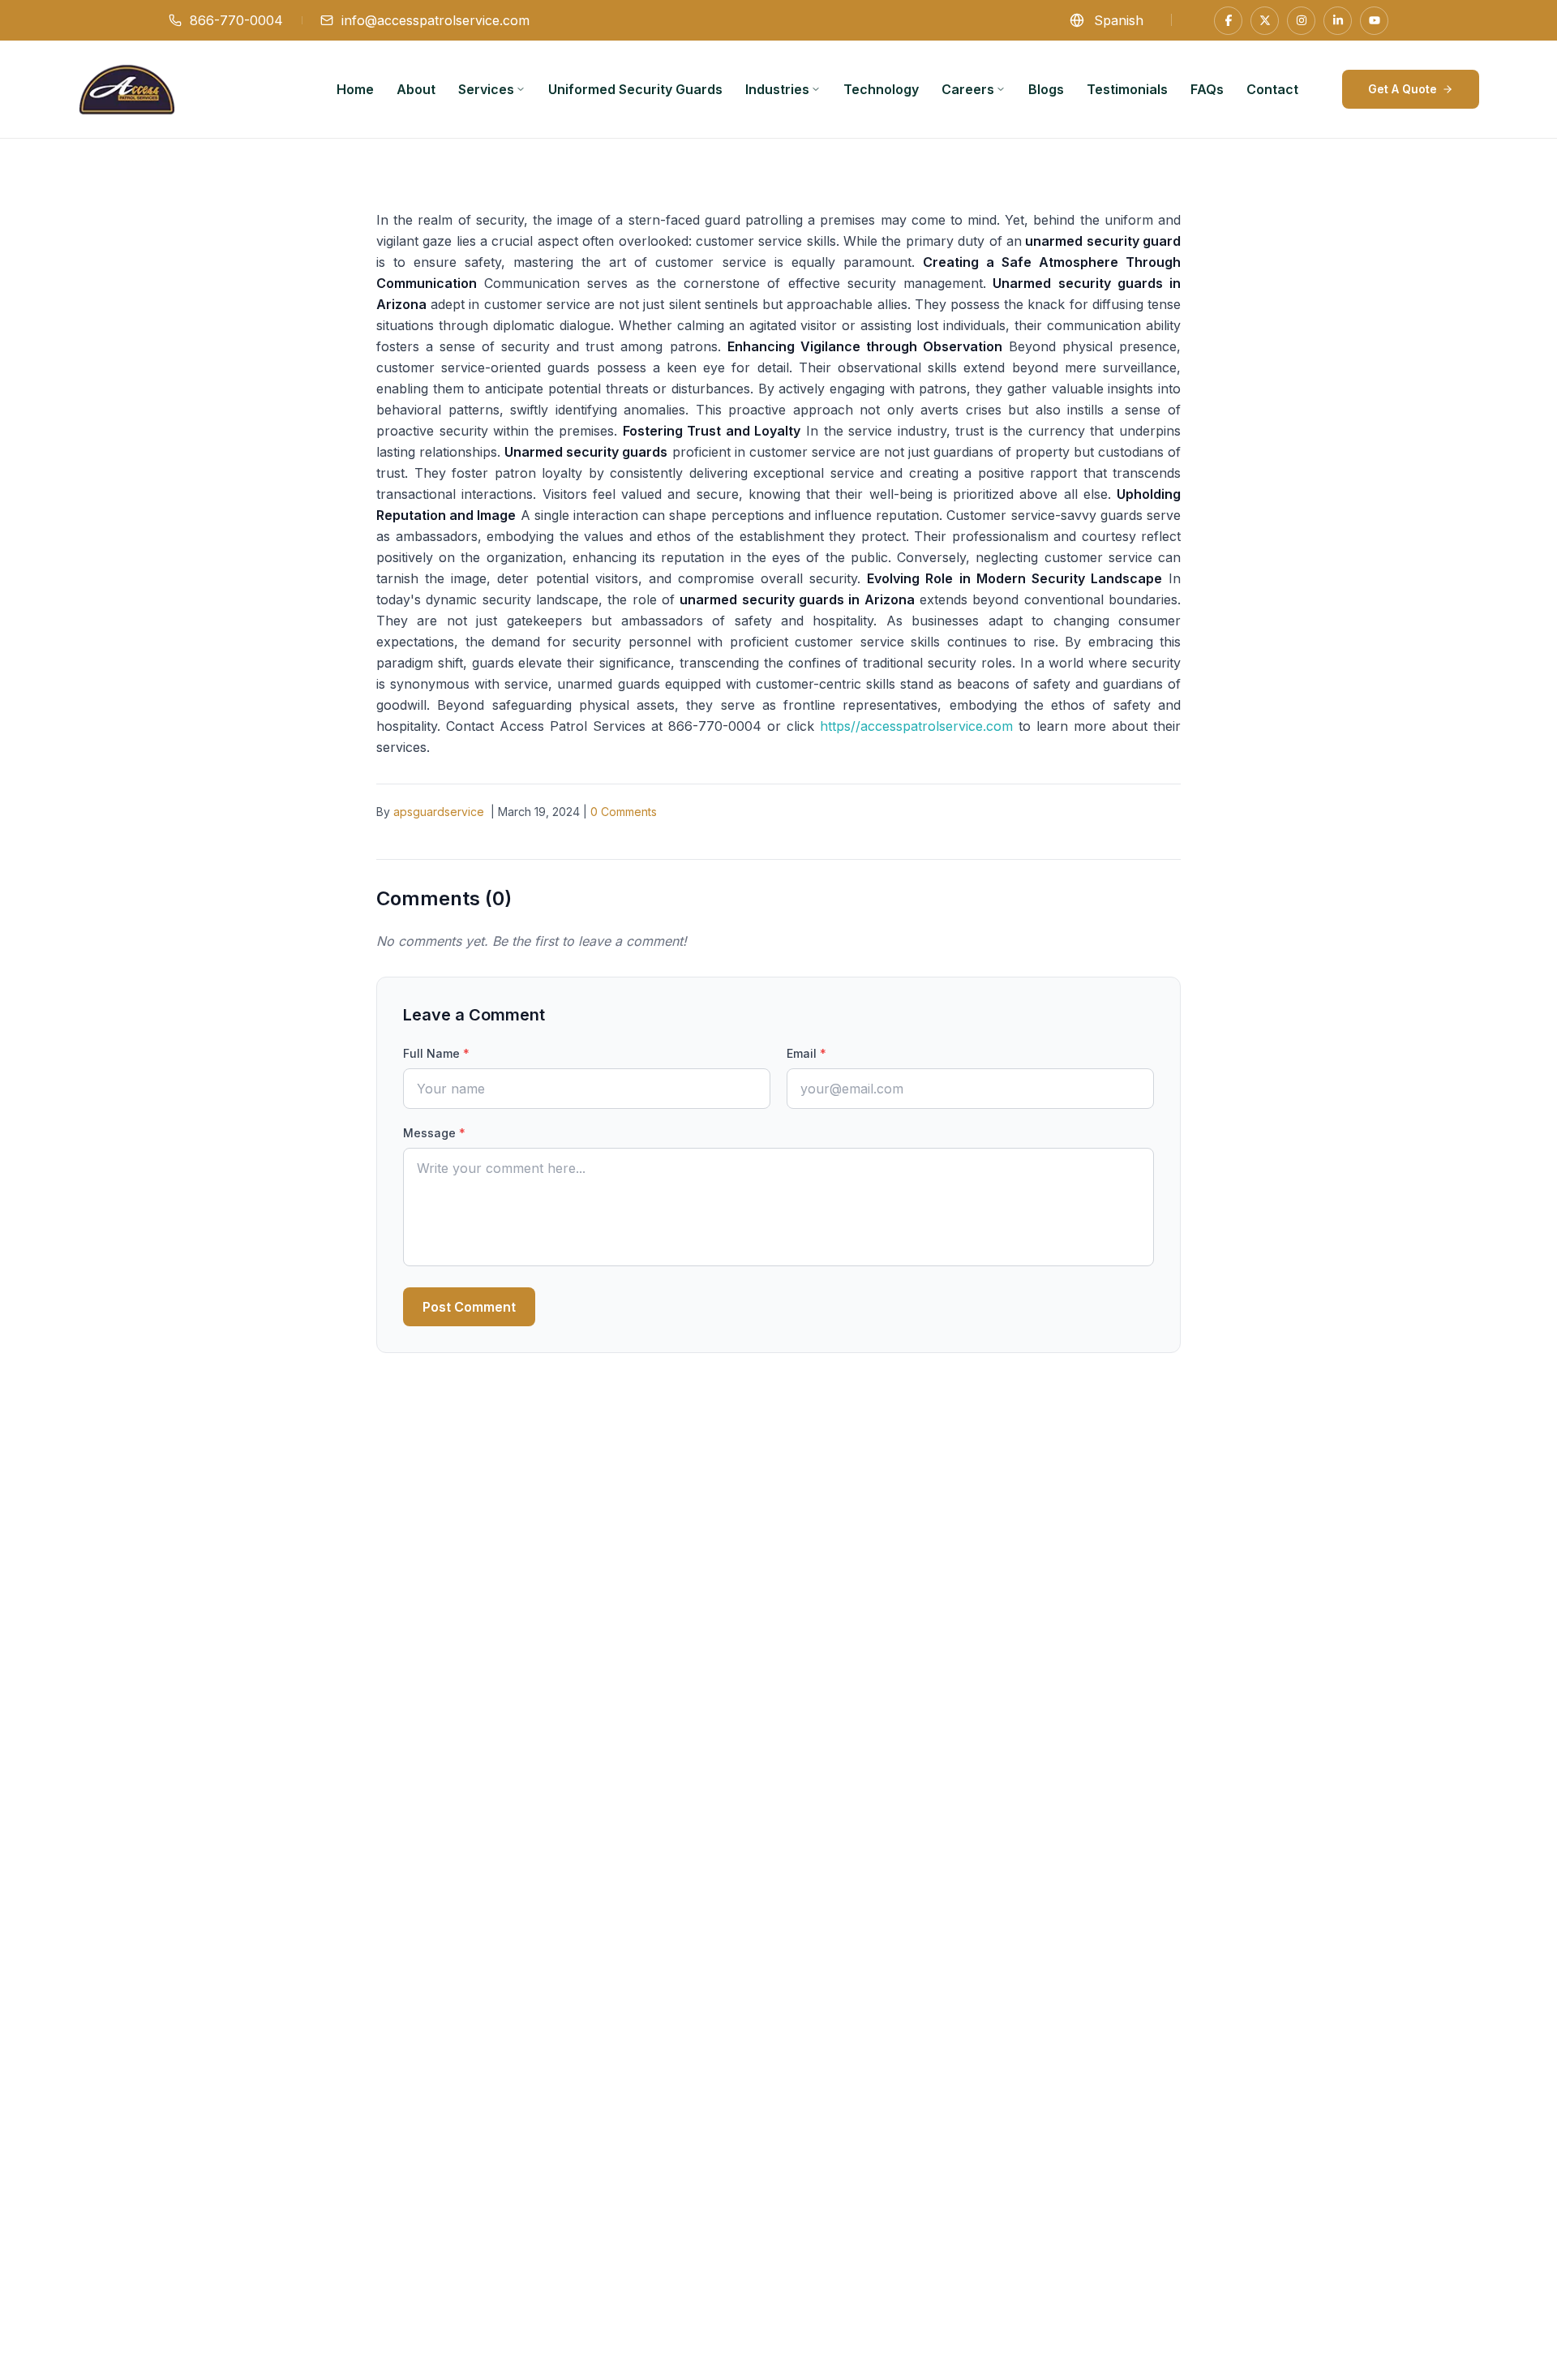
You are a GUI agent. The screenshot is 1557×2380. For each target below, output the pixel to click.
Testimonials (1127, 89)
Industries (777, 89)
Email (806, 1053)
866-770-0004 (236, 20)
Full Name (436, 1053)
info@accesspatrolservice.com (435, 20)
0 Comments (624, 812)
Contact (1272, 89)
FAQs (1207, 89)
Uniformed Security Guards (635, 89)
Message (434, 1133)
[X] (1265, 21)
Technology (881, 89)
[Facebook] (1228, 21)
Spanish (1119, 20)
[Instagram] (1301, 21)
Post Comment (469, 1307)
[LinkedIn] (1338, 21)
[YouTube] (1374, 21)
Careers (968, 89)
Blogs (1046, 89)
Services (486, 89)
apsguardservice (439, 812)
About (416, 89)
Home (355, 89)
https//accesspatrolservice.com (916, 726)
